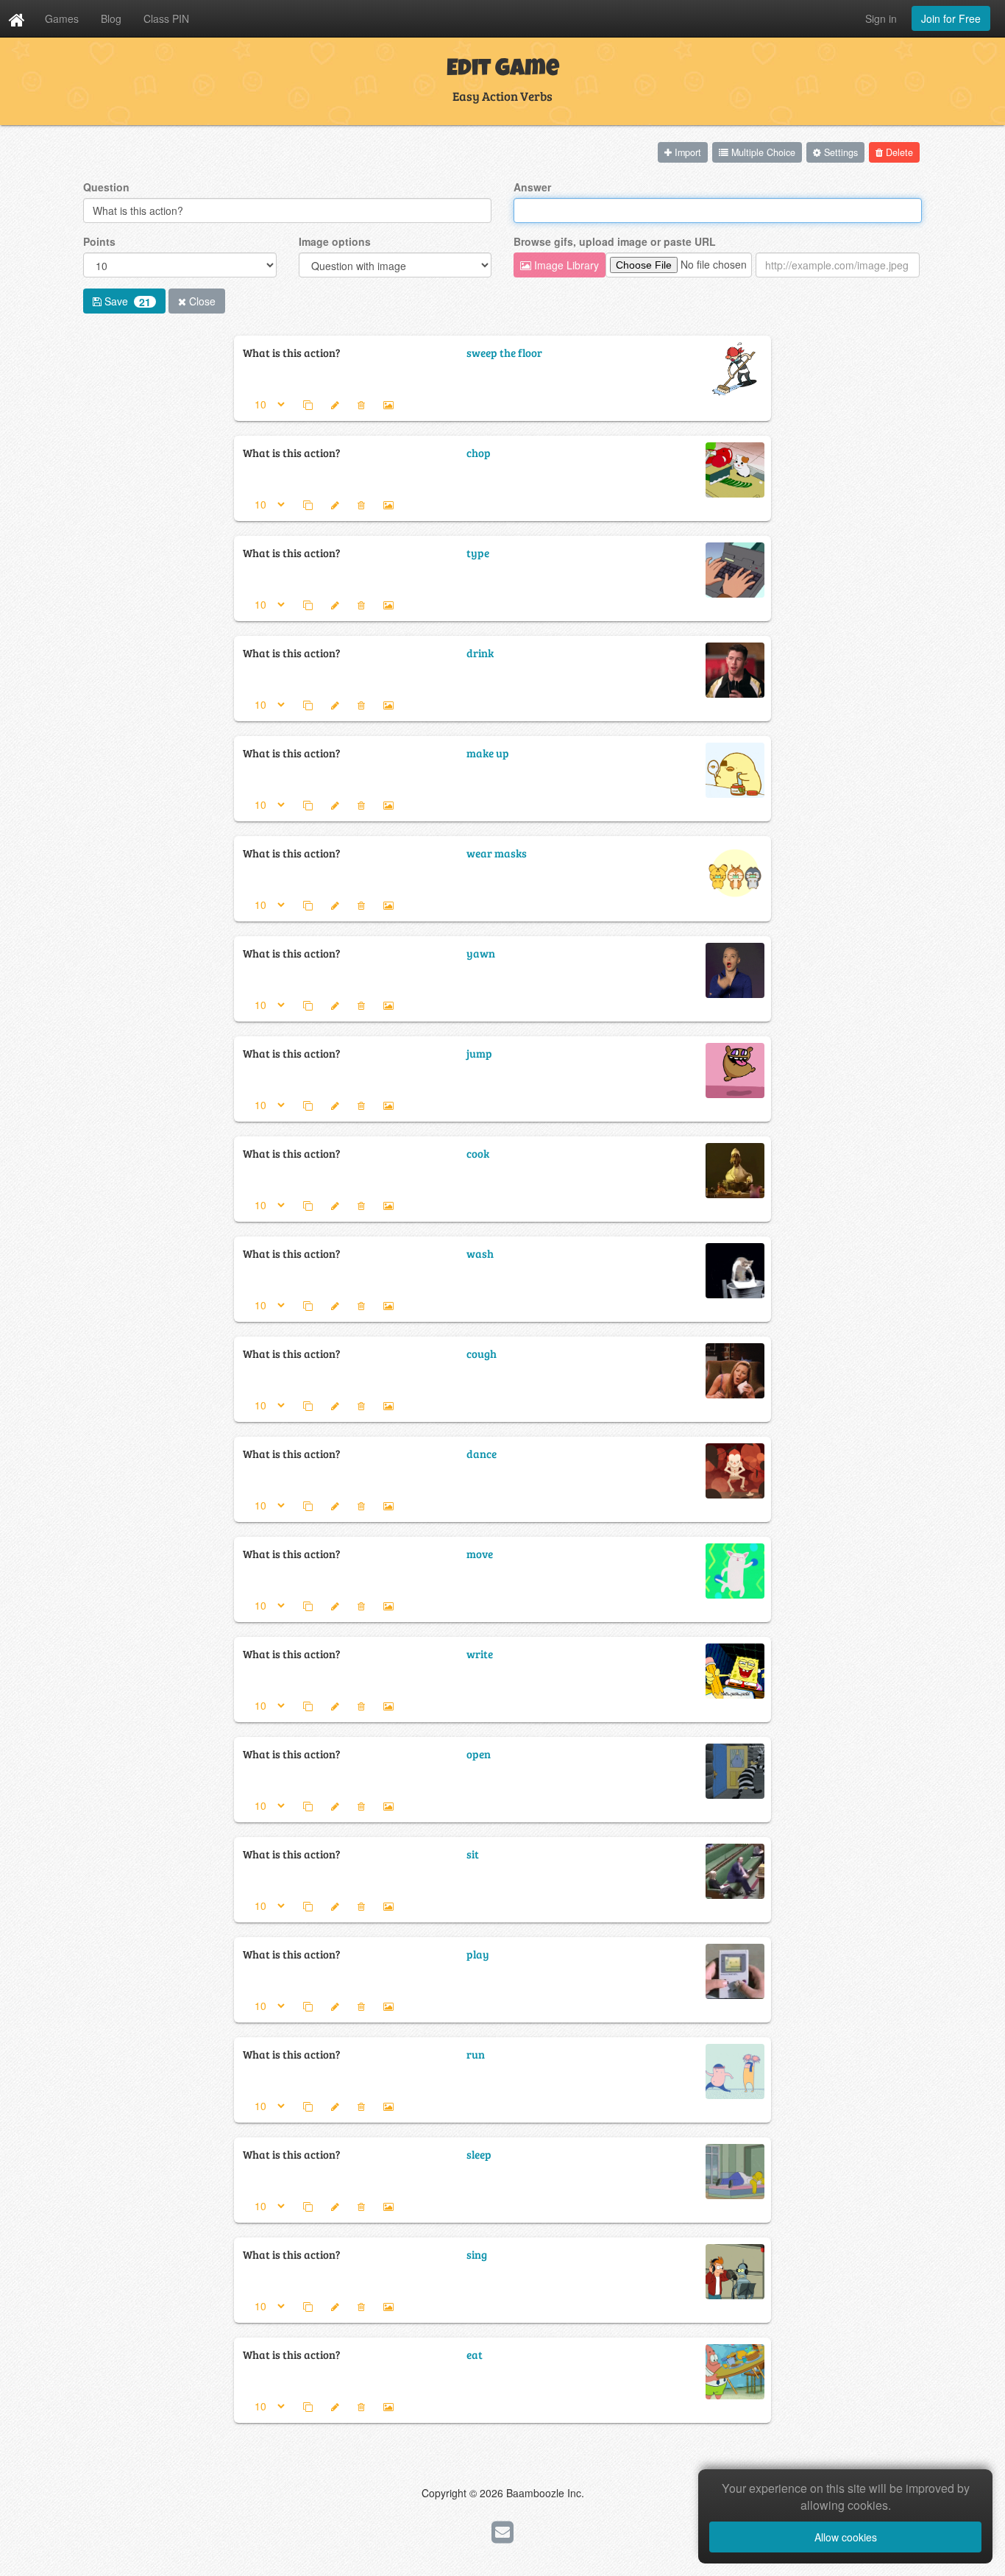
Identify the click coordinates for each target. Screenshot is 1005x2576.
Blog (111, 18)
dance (482, 1453)
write (480, 1653)
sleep (479, 2154)
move (480, 1553)
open (479, 1754)
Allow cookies (846, 2537)
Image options (335, 241)
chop (479, 452)
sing (477, 2254)
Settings (839, 152)
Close (201, 301)
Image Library (565, 265)
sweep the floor (504, 352)
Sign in (881, 18)
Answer (532, 187)
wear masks (497, 853)
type (478, 552)
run (476, 2054)
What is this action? (292, 352)
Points (99, 241)
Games (62, 18)
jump (479, 1053)
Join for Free (951, 18)
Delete (898, 152)
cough (482, 1353)
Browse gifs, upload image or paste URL (615, 241)
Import (686, 152)
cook (478, 1153)
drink (480, 652)
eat (475, 2354)
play (478, 1954)
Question (106, 187)
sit (473, 1854)
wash (480, 1253)
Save (126, 301)
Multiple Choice (762, 152)
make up (488, 753)
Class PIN (166, 18)
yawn (481, 953)
